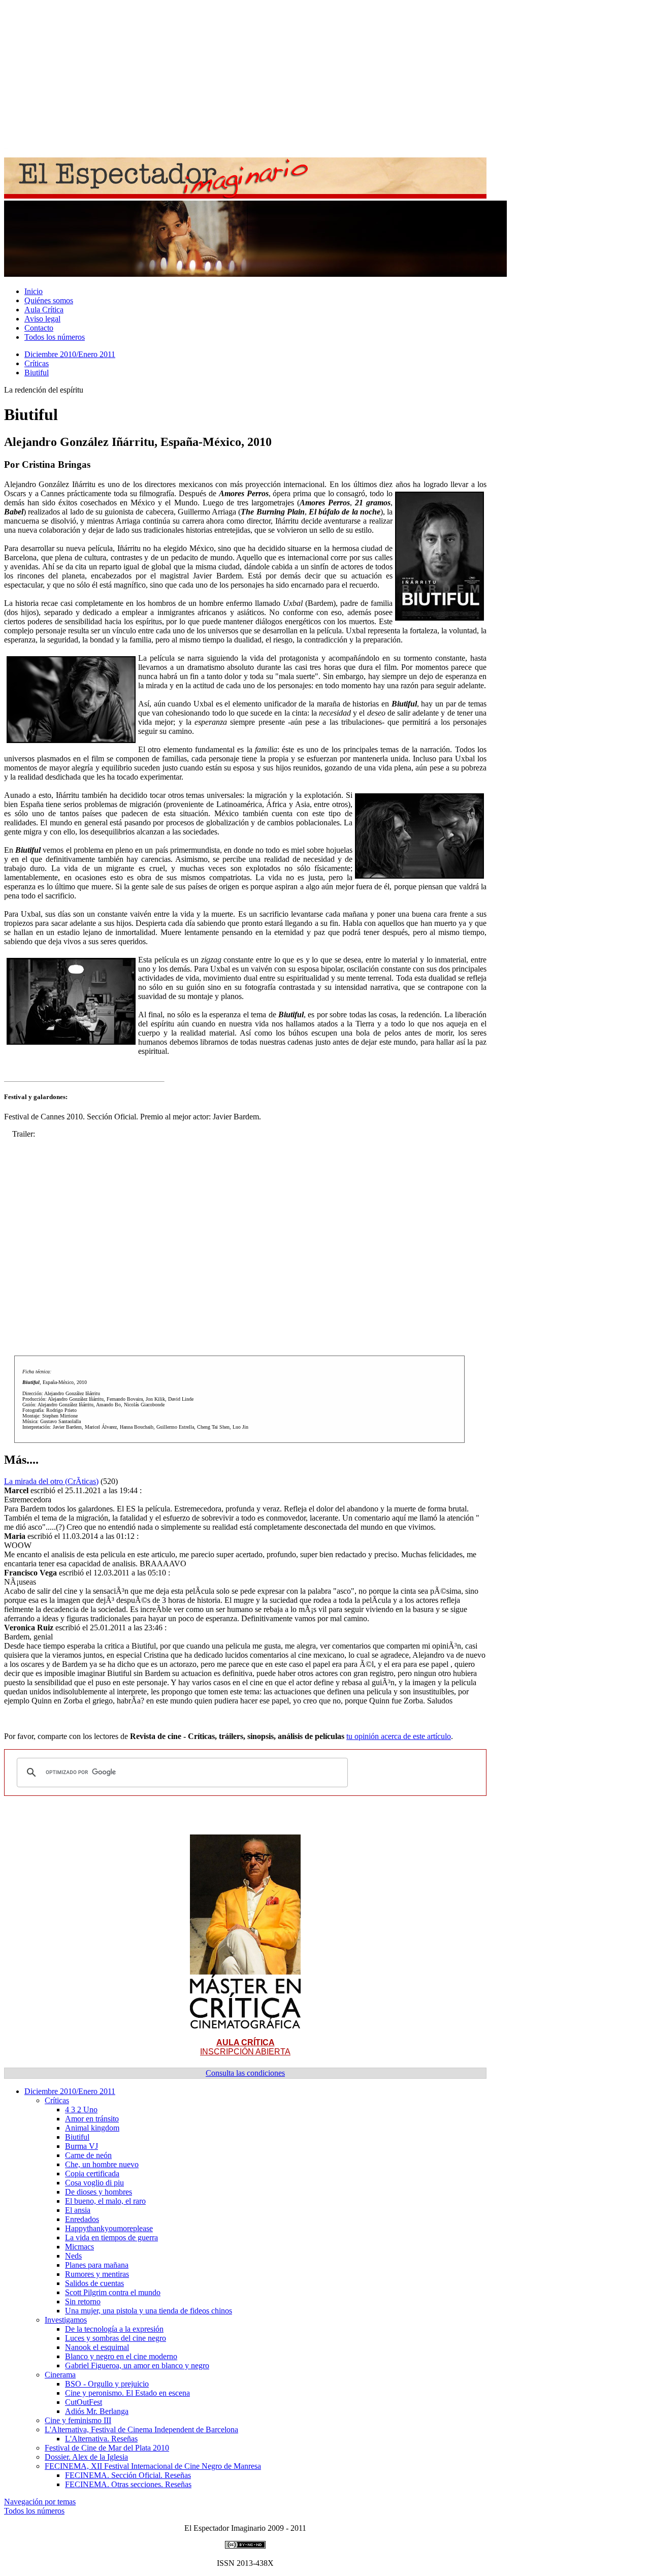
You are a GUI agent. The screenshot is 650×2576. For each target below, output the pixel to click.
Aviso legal (42, 319)
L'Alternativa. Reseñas (101, 2439)
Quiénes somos (49, 300)
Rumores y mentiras (97, 2274)
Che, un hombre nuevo (102, 2164)
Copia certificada (92, 2173)
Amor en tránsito (92, 2119)
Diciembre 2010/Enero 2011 (70, 354)
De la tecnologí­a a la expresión (114, 2329)
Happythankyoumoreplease (109, 2228)
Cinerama (60, 2375)
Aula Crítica (44, 310)
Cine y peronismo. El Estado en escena (127, 2393)
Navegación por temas (40, 2502)
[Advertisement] (309, 75)
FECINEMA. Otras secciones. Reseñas (128, 2484)
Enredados (82, 2219)
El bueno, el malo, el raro (105, 2201)
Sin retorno (83, 2301)
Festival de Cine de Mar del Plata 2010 (107, 2448)
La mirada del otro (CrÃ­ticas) (51, 1481)
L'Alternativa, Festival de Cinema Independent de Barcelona (141, 2429)
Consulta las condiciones (245, 2073)
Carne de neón (88, 2155)
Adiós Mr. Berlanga (97, 2411)
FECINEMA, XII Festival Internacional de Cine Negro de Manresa (153, 2466)
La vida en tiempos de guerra (111, 2237)
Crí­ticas (37, 363)
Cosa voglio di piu (94, 2183)
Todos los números (55, 337)
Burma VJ (82, 2146)
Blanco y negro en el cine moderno (121, 2356)
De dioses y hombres (99, 2192)
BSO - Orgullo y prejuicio (107, 2384)
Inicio (34, 291)
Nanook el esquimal (97, 2347)
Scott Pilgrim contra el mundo (113, 2292)
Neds (73, 2256)
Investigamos (66, 2320)
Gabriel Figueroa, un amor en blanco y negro (137, 2365)
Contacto (39, 328)
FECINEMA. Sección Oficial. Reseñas (128, 2475)
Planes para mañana (97, 2265)
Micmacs (79, 2247)
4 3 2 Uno (81, 2110)
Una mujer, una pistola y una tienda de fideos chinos (149, 2311)
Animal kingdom (92, 2128)
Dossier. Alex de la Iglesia (86, 2457)
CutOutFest (84, 2402)
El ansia (78, 2210)
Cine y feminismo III (78, 2420)
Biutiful (37, 373)
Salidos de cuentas (94, 2283)
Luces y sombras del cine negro (116, 2338)
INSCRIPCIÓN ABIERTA (245, 2047)
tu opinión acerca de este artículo (399, 1736)
